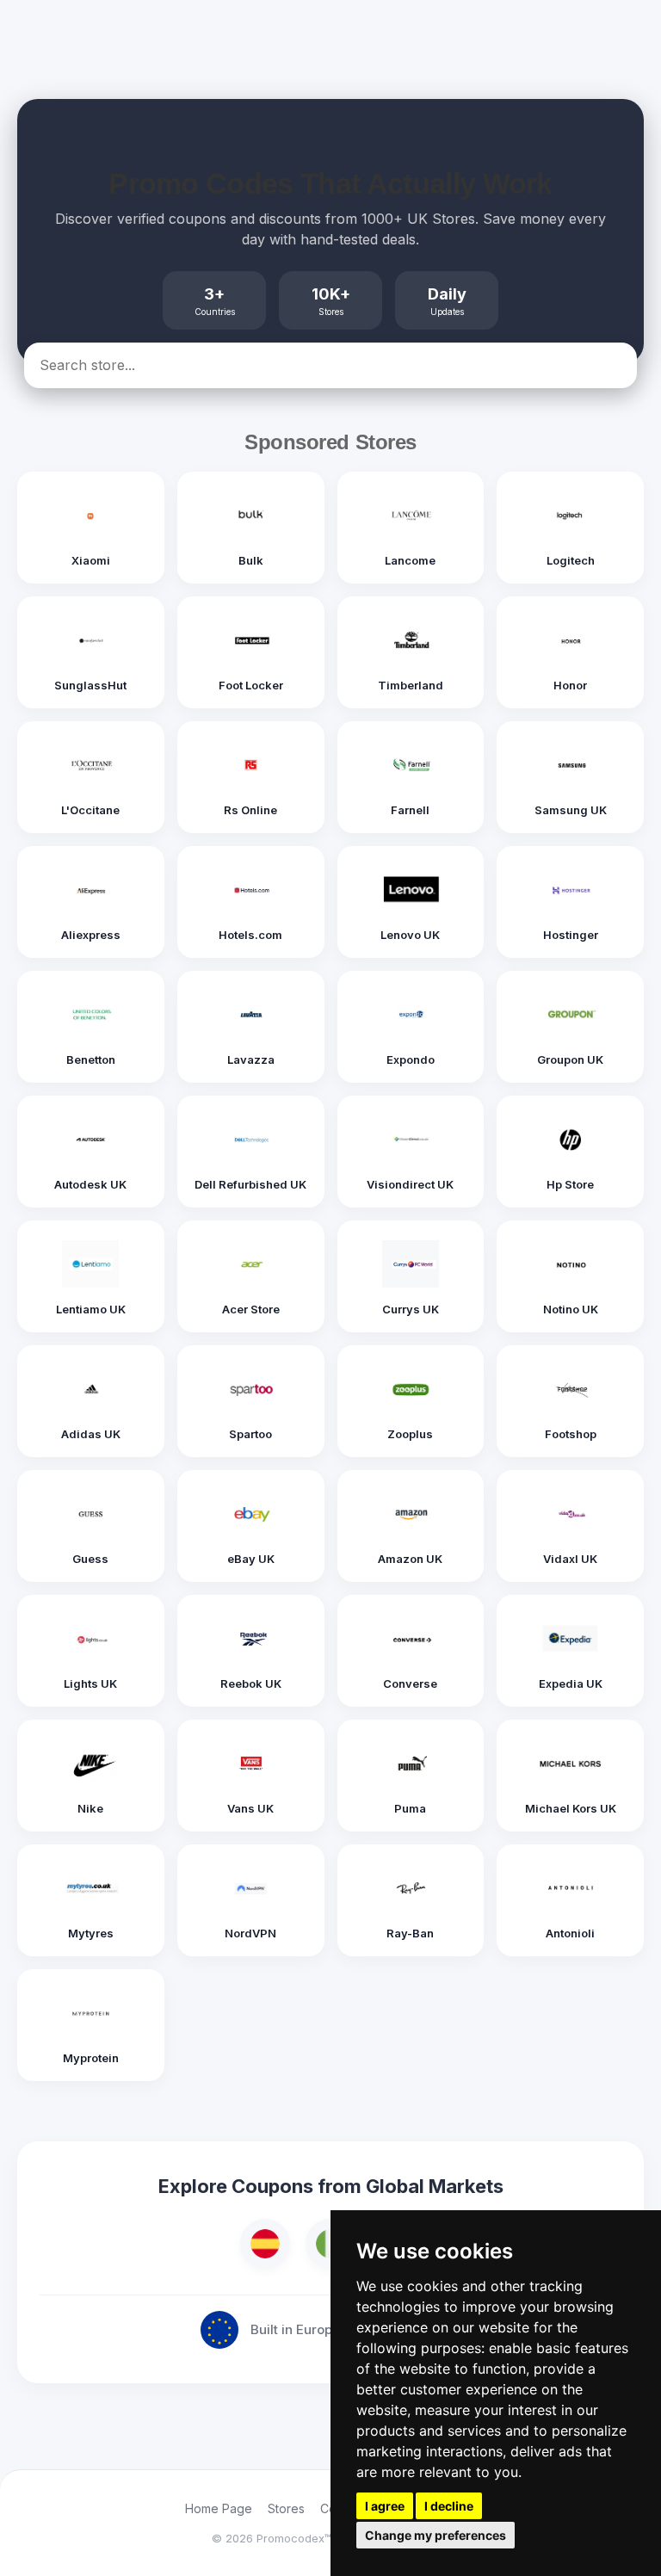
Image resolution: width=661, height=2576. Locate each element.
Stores (286, 2508)
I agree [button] (385, 2506)
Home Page (219, 2508)
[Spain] (265, 2244)
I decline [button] (449, 2506)
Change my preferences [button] (436, 2535)
